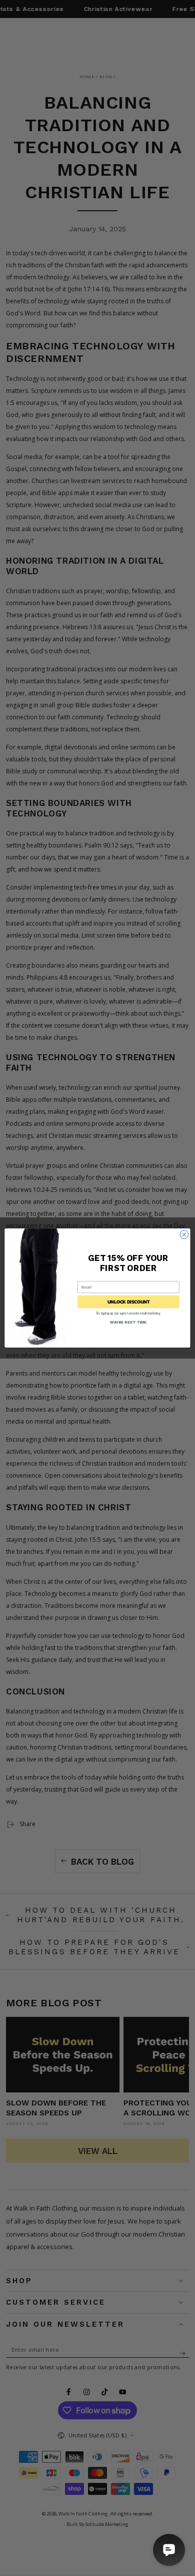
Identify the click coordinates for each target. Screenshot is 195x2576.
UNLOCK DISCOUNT (129, 1302)
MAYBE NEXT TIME (128, 1322)
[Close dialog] (184, 1235)
